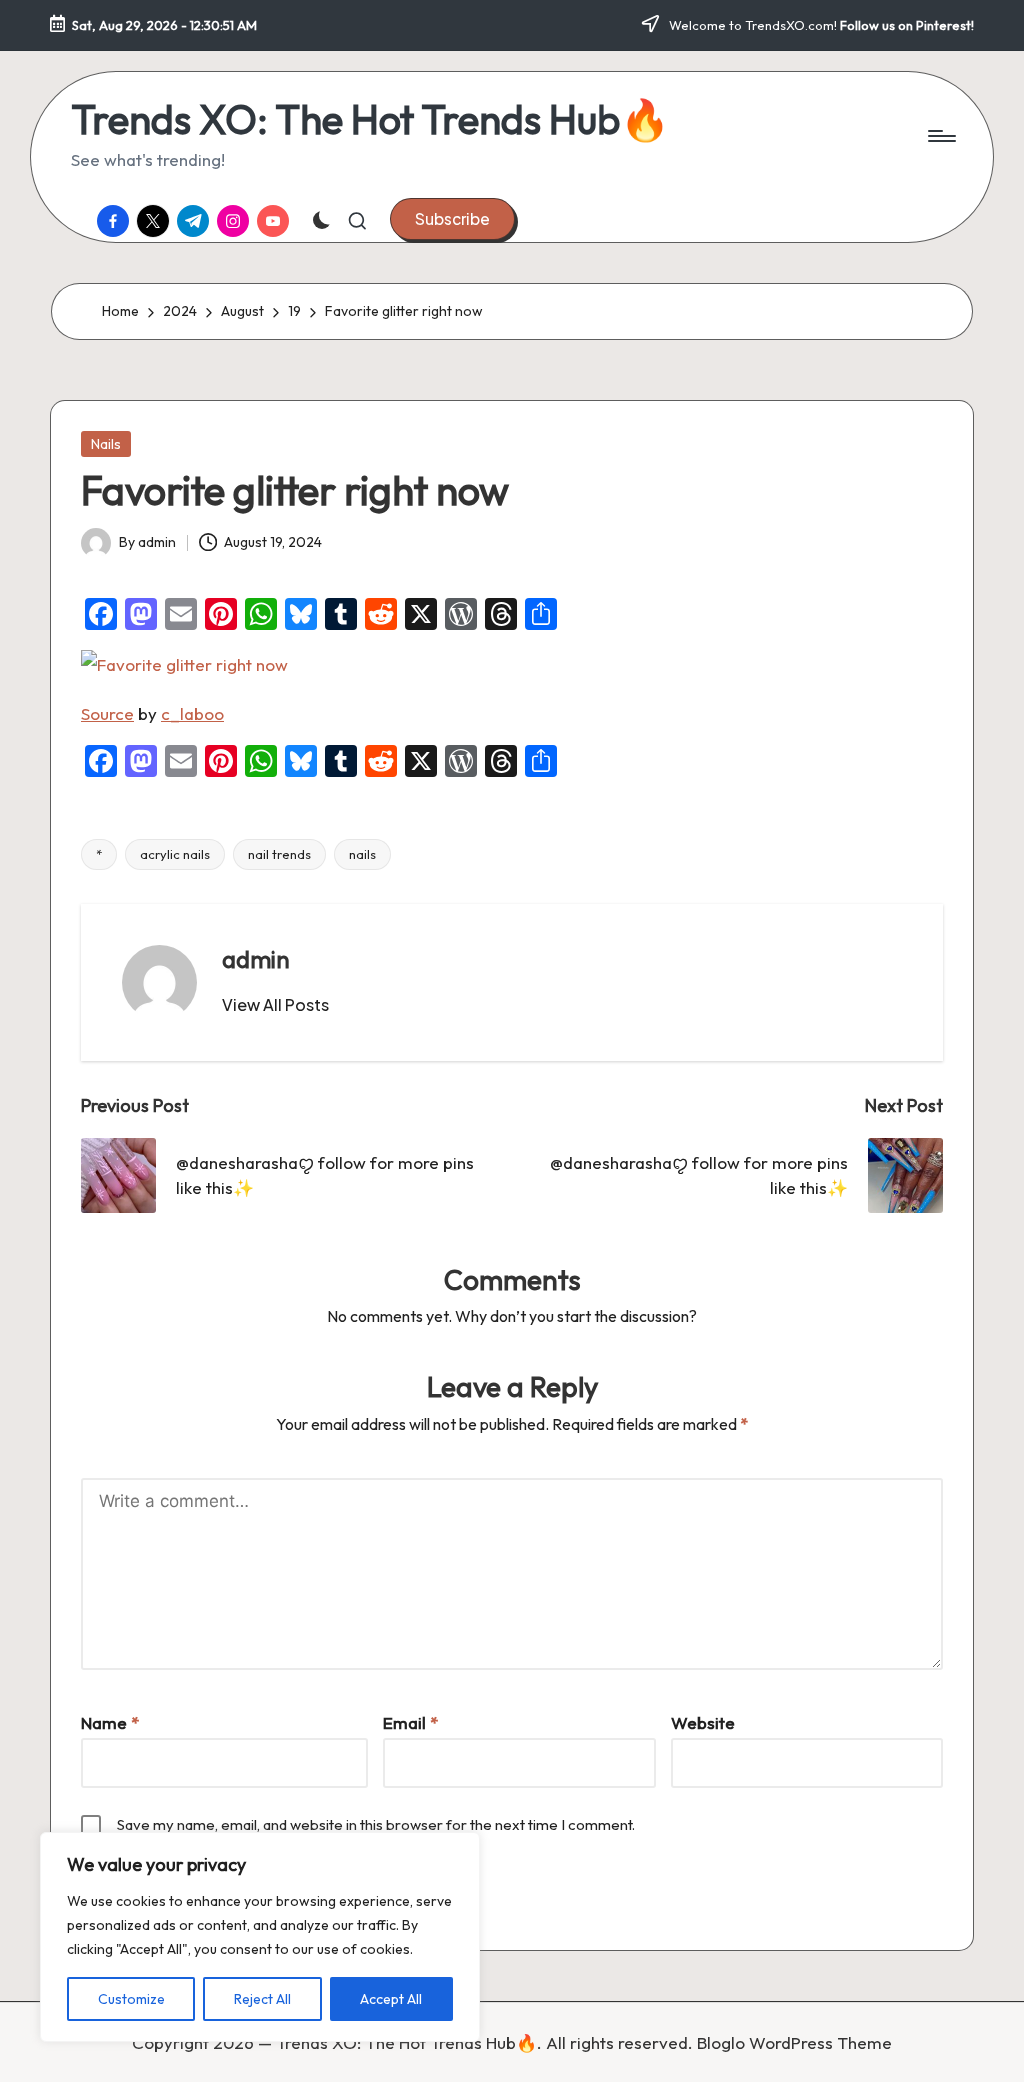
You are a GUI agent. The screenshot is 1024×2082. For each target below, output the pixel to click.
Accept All (391, 1999)
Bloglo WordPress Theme (794, 2042)
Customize (131, 1999)
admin (256, 959)
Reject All (262, 1999)
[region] (260, 1937)
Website (703, 1722)
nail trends (279, 854)
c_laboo (192, 713)
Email (410, 1722)
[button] (452, 219)
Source (107, 713)
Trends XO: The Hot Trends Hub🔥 (370, 119)
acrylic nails (175, 854)
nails (362, 854)
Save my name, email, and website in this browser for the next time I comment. (376, 1824)
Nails (106, 444)
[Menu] (940, 136)
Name (110, 1722)
